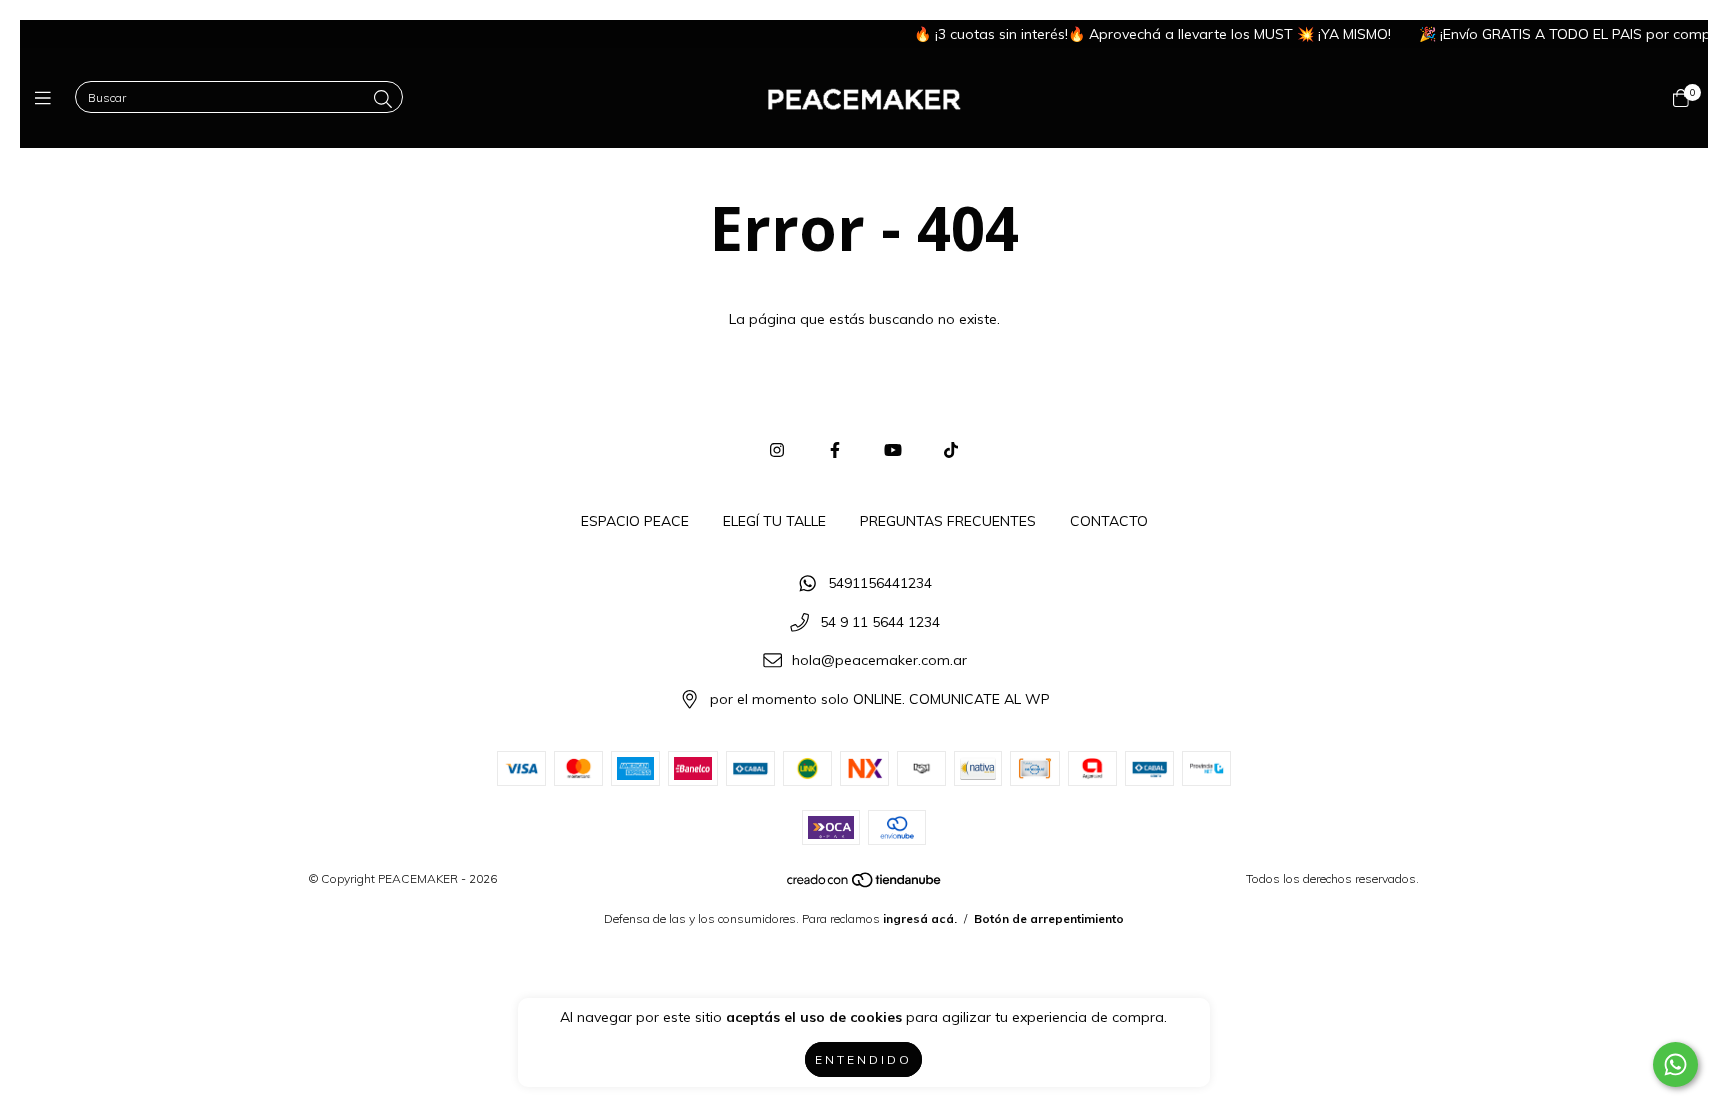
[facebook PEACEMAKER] (835, 450)
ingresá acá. (920, 918)
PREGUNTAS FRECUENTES (948, 521)
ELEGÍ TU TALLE (774, 521)
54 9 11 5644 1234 (880, 622)
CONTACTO (1109, 521)
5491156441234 (880, 583)
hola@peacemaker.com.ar (879, 661)
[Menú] (47, 98)
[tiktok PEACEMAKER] (951, 450)
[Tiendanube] (865, 883)
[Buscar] (383, 99)
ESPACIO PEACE (635, 521)
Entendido (863, 1059)
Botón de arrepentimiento (1049, 918)
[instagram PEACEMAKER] (777, 450)
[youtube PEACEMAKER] (893, 450)
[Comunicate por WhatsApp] (1675, 1064)
